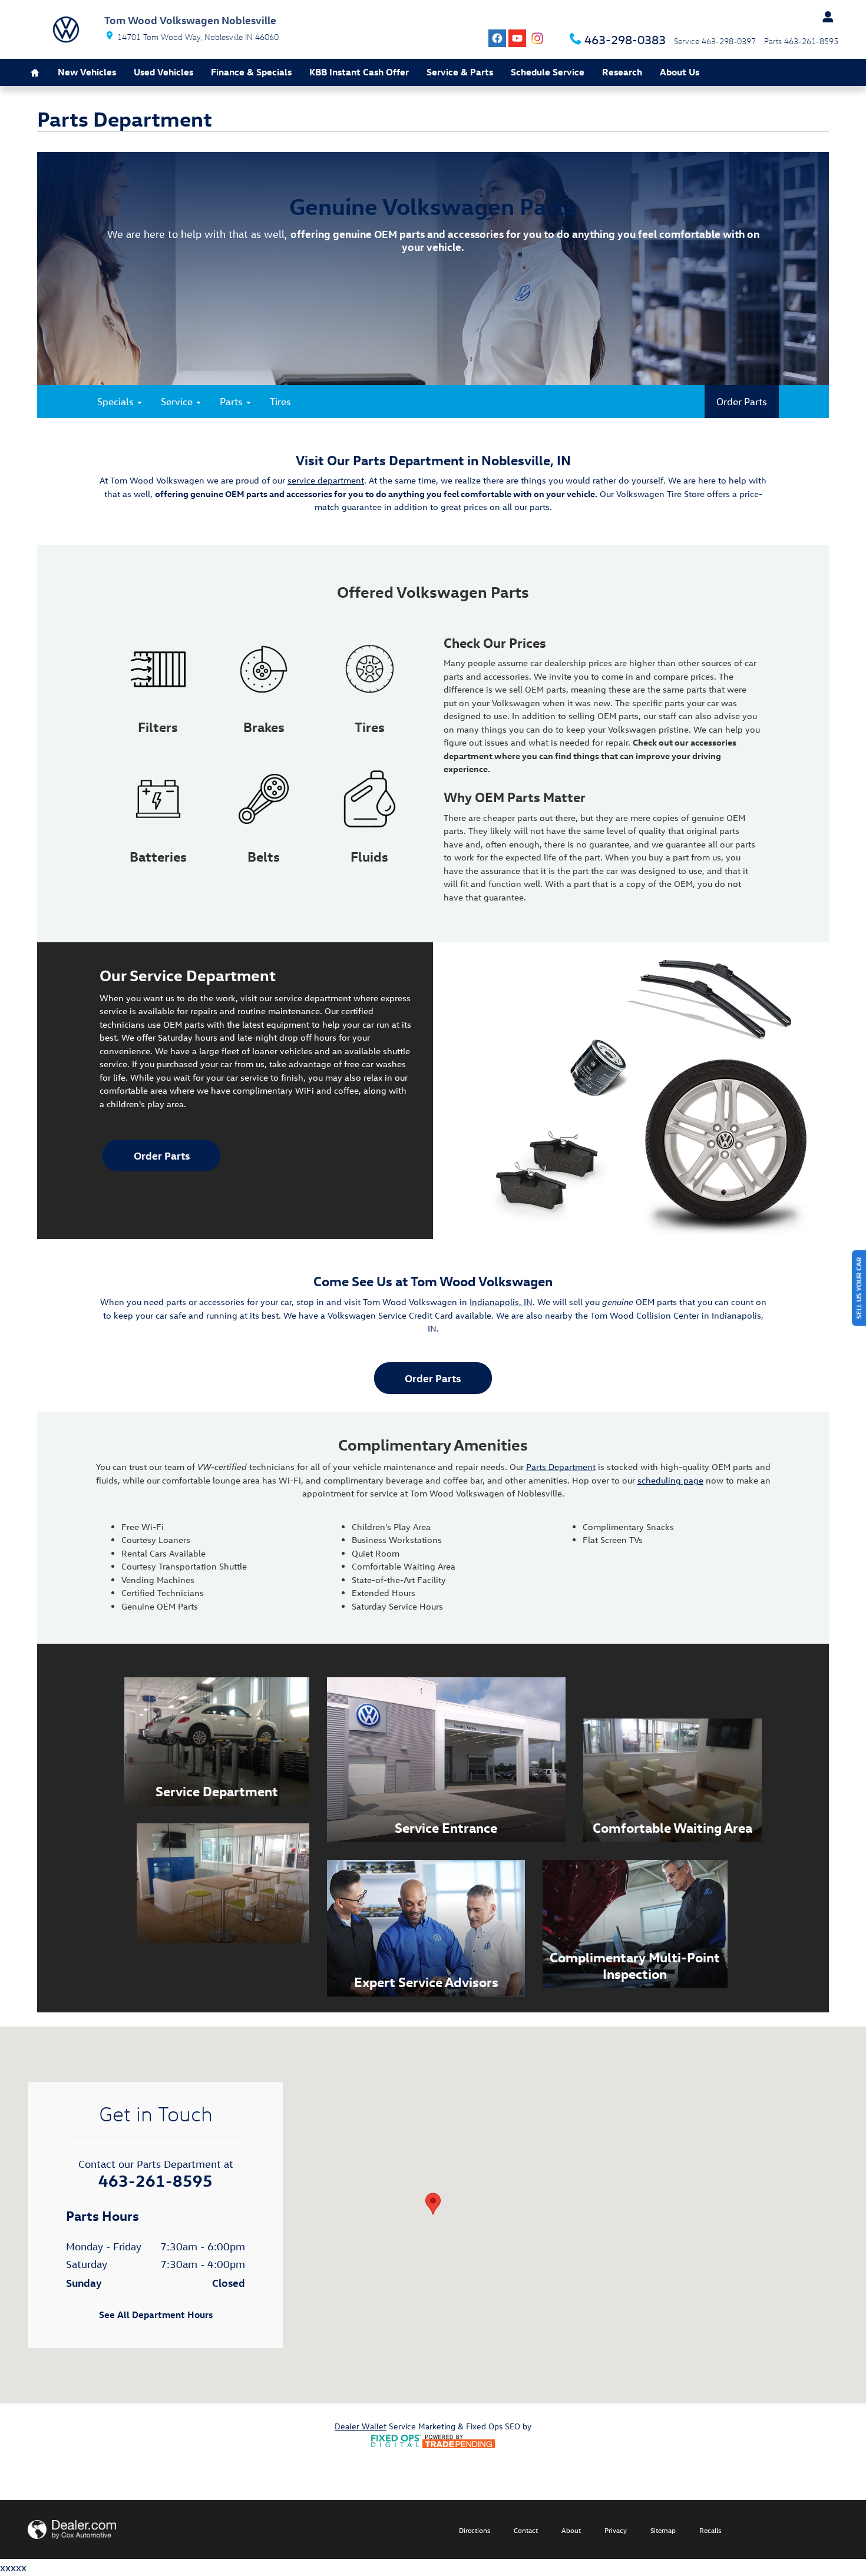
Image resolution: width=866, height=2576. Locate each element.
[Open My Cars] (825, 17)
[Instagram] (537, 38)
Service (178, 401)
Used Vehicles (163, 72)
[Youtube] (517, 38)
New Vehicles (87, 72)
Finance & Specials (251, 72)
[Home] (66, 29)
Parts (232, 401)
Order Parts (742, 401)
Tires (280, 401)
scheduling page (670, 1480)
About (571, 2530)
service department (326, 480)
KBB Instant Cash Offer (359, 72)
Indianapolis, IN (501, 1302)
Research (622, 72)
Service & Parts (460, 72)
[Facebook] (497, 38)
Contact (526, 2530)
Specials (117, 401)
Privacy (616, 2530)
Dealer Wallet (361, 2426)
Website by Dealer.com (72, 2529)
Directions (475, 2530)
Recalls (710, 2530)
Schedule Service (548, 72)
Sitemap (663, 2530)
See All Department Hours (156, 2315)
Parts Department (561, 1467)
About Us (680, 72)
